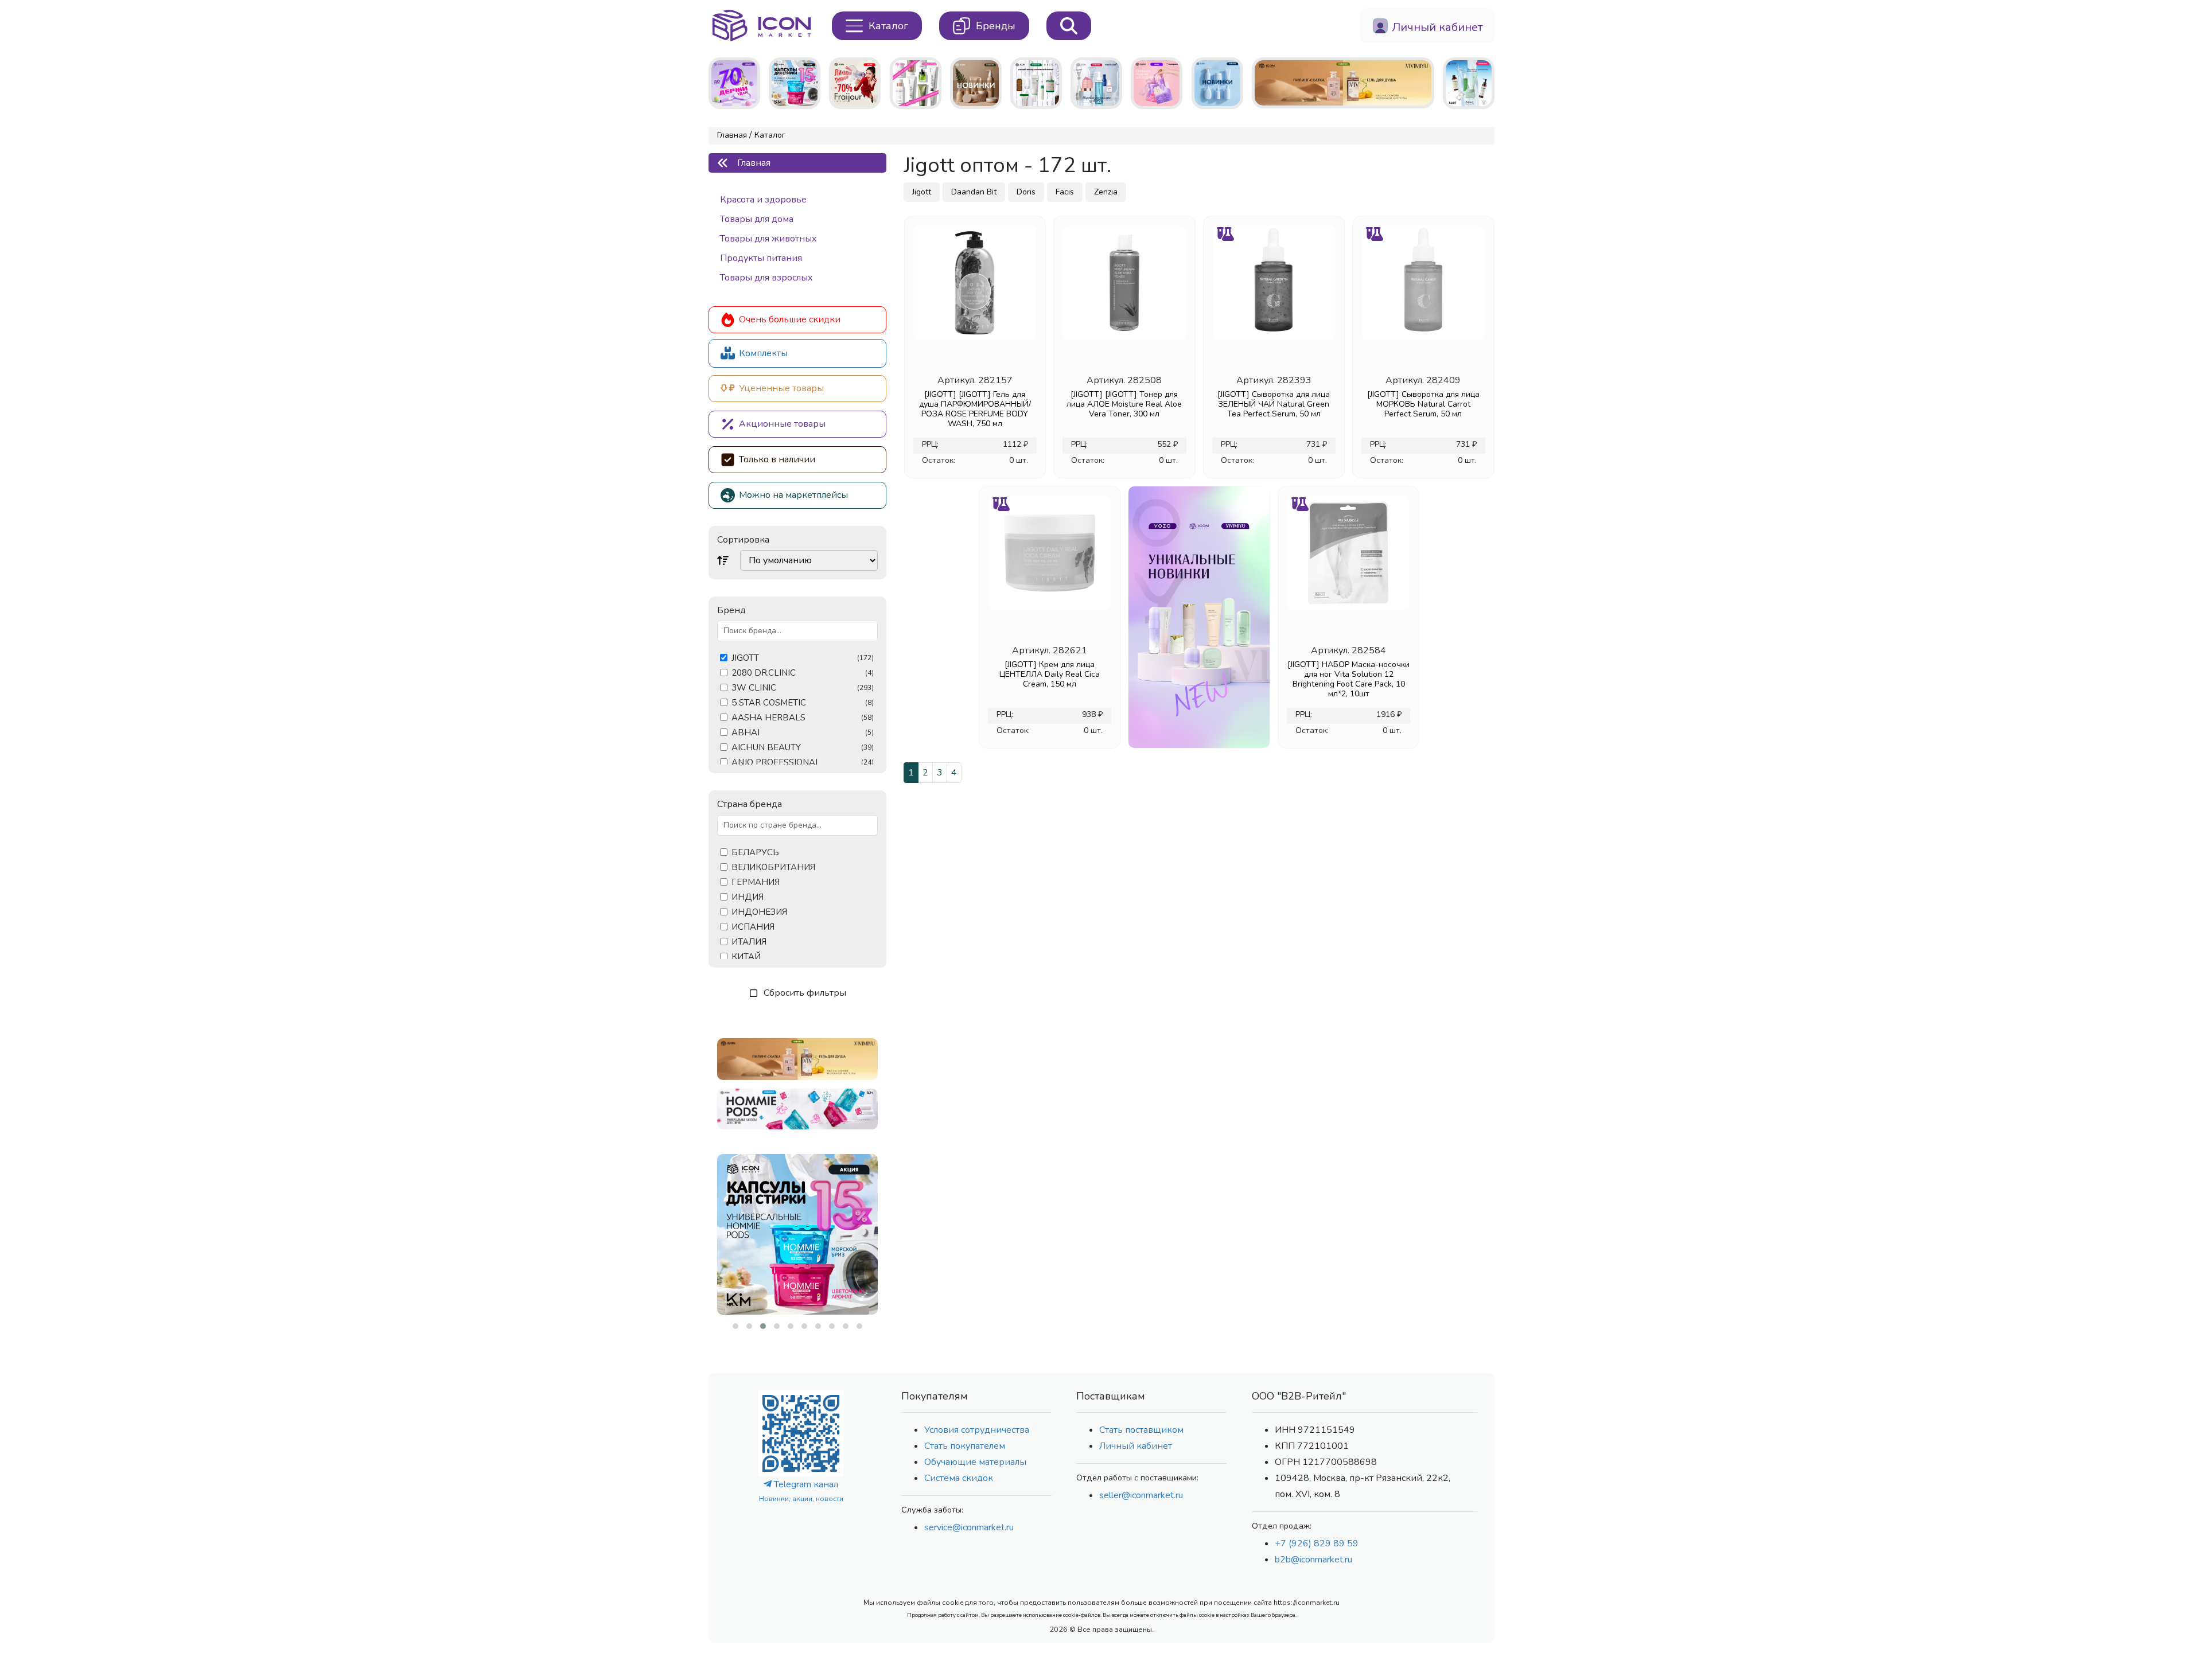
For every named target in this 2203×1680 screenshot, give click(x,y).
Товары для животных (768, 239)
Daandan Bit (974, 192)
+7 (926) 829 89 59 (1317, 1543)
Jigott (922, 192)
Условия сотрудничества (977, 1430)
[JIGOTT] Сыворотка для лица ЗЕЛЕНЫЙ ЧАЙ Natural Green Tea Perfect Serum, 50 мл (1274, 404)
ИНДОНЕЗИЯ (759, 912)
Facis (1065, 192)
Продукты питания (761, 258)
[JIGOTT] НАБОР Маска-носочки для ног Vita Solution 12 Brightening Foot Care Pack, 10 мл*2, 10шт (1348, 679)
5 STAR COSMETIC (803, 703)
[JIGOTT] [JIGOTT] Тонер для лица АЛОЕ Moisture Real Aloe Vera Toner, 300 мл (1124, 404)
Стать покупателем (965, 1446)
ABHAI (803, 733)
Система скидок (959, 1478)
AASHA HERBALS (803, 718)
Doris (1026, 192)
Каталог (770, 135)
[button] (735, 1326)
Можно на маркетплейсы (793, 495)
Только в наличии (777, 459)
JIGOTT (803, 658)
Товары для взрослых (766, 278)
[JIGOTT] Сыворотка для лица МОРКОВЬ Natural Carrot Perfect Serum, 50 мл (1423, 404)
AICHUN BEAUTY (803, 748)
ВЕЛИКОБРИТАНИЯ (773, 868)
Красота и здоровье (763, 200)
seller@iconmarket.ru (1141, 1495)
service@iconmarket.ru (969, 1527)
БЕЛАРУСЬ (755, 853)
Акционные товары (782, 424)
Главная (732, 135)
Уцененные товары (781, 388)
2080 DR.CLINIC (803, 673)
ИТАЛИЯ (749, 942)
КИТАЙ (746, 957)
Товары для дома (757, 219)
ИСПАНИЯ (753, 927)
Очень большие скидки (790, 319)
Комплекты (763, 353)
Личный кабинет (1136, 1446)
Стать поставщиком (1141, 1430)
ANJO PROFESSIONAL (803, 763)
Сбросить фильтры (805, 993)
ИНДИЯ (748, 897)
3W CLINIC (803, 688)
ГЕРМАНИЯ (756, 882)
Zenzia (1106, 192)
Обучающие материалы (975, 1462)
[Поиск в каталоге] (1069, 26)
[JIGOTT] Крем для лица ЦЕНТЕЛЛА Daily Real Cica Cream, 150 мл (1050, 674)
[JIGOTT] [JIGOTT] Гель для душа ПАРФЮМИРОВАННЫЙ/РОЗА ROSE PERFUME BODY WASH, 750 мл (975, 409)
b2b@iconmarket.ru (1313, 1560)
